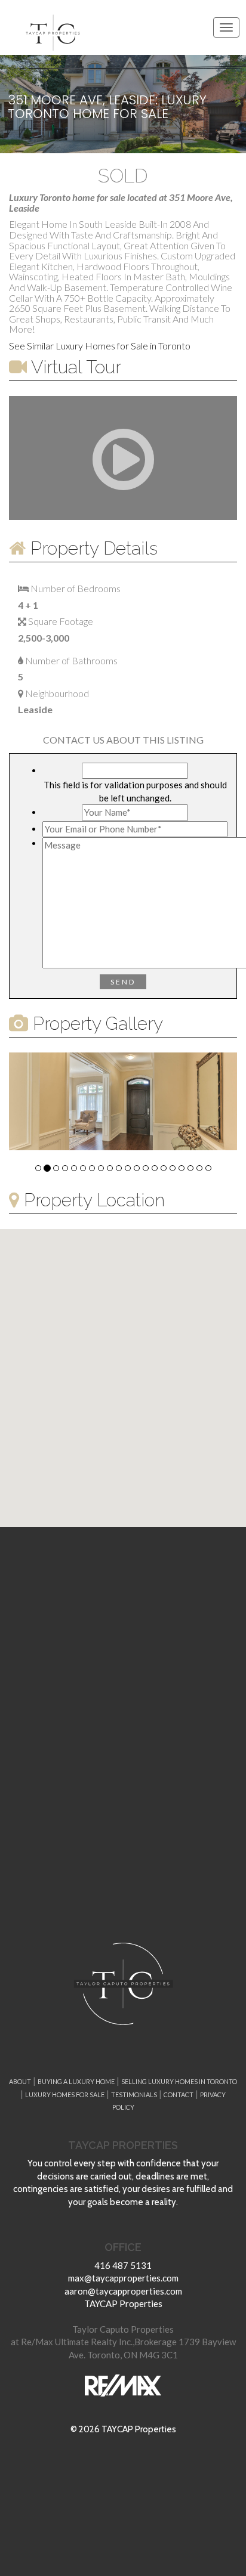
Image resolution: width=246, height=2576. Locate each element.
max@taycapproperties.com (123, 2278)
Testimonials (134, 2094)
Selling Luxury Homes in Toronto (179, 2081)
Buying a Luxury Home (76, 2081)
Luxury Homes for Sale (65, 2094)
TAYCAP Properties (123, 2303)
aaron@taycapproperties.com (123, 2291)
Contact (179, 2094)
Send (123, 982)
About (20, 2081)
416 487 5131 (123, 2265)
